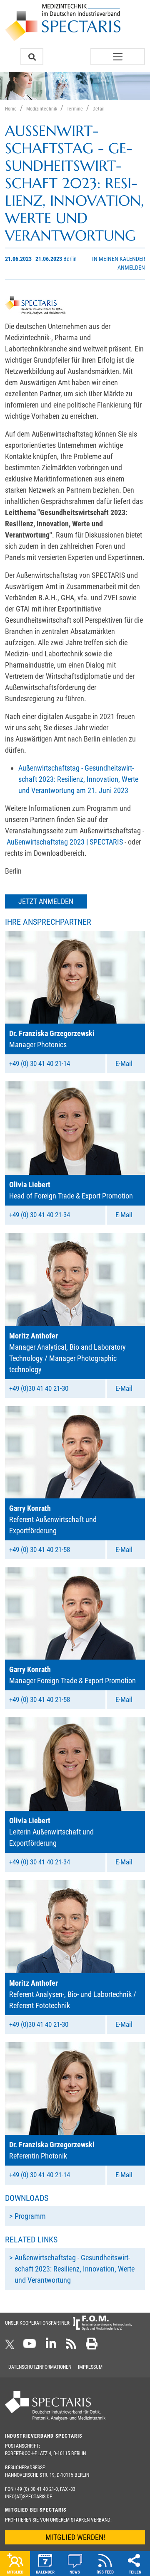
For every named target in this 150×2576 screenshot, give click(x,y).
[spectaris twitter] (11, 2346)
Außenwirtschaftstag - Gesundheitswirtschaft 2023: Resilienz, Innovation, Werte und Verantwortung (75, 2269)
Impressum (90, 2367)
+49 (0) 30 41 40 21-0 (36, 2489)
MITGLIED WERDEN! (75, 2537)
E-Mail (124, 1063)
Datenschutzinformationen (40, 2367)
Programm (30, 2216)
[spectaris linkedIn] (51, 2346)
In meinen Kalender (119, 259)
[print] (92, 2346)
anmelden (131, 268)
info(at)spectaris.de (29, 2497)
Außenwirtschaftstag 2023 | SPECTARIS (65, 842)
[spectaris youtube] (30, 2346)
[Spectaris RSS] (71, 2346)
